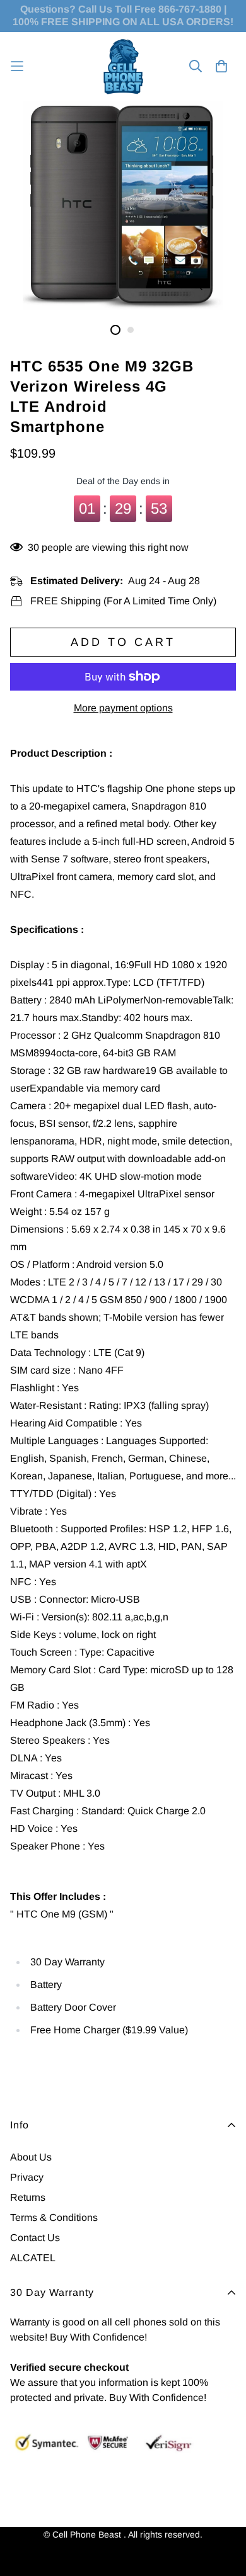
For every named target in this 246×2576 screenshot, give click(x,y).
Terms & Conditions (54, 2217)
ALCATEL (33, 2258)
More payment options (123, 708)
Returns (28, 2197)
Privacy (27, 2177)
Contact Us (35, 2238)
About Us (31, 2157)
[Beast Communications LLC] (123, 66)
